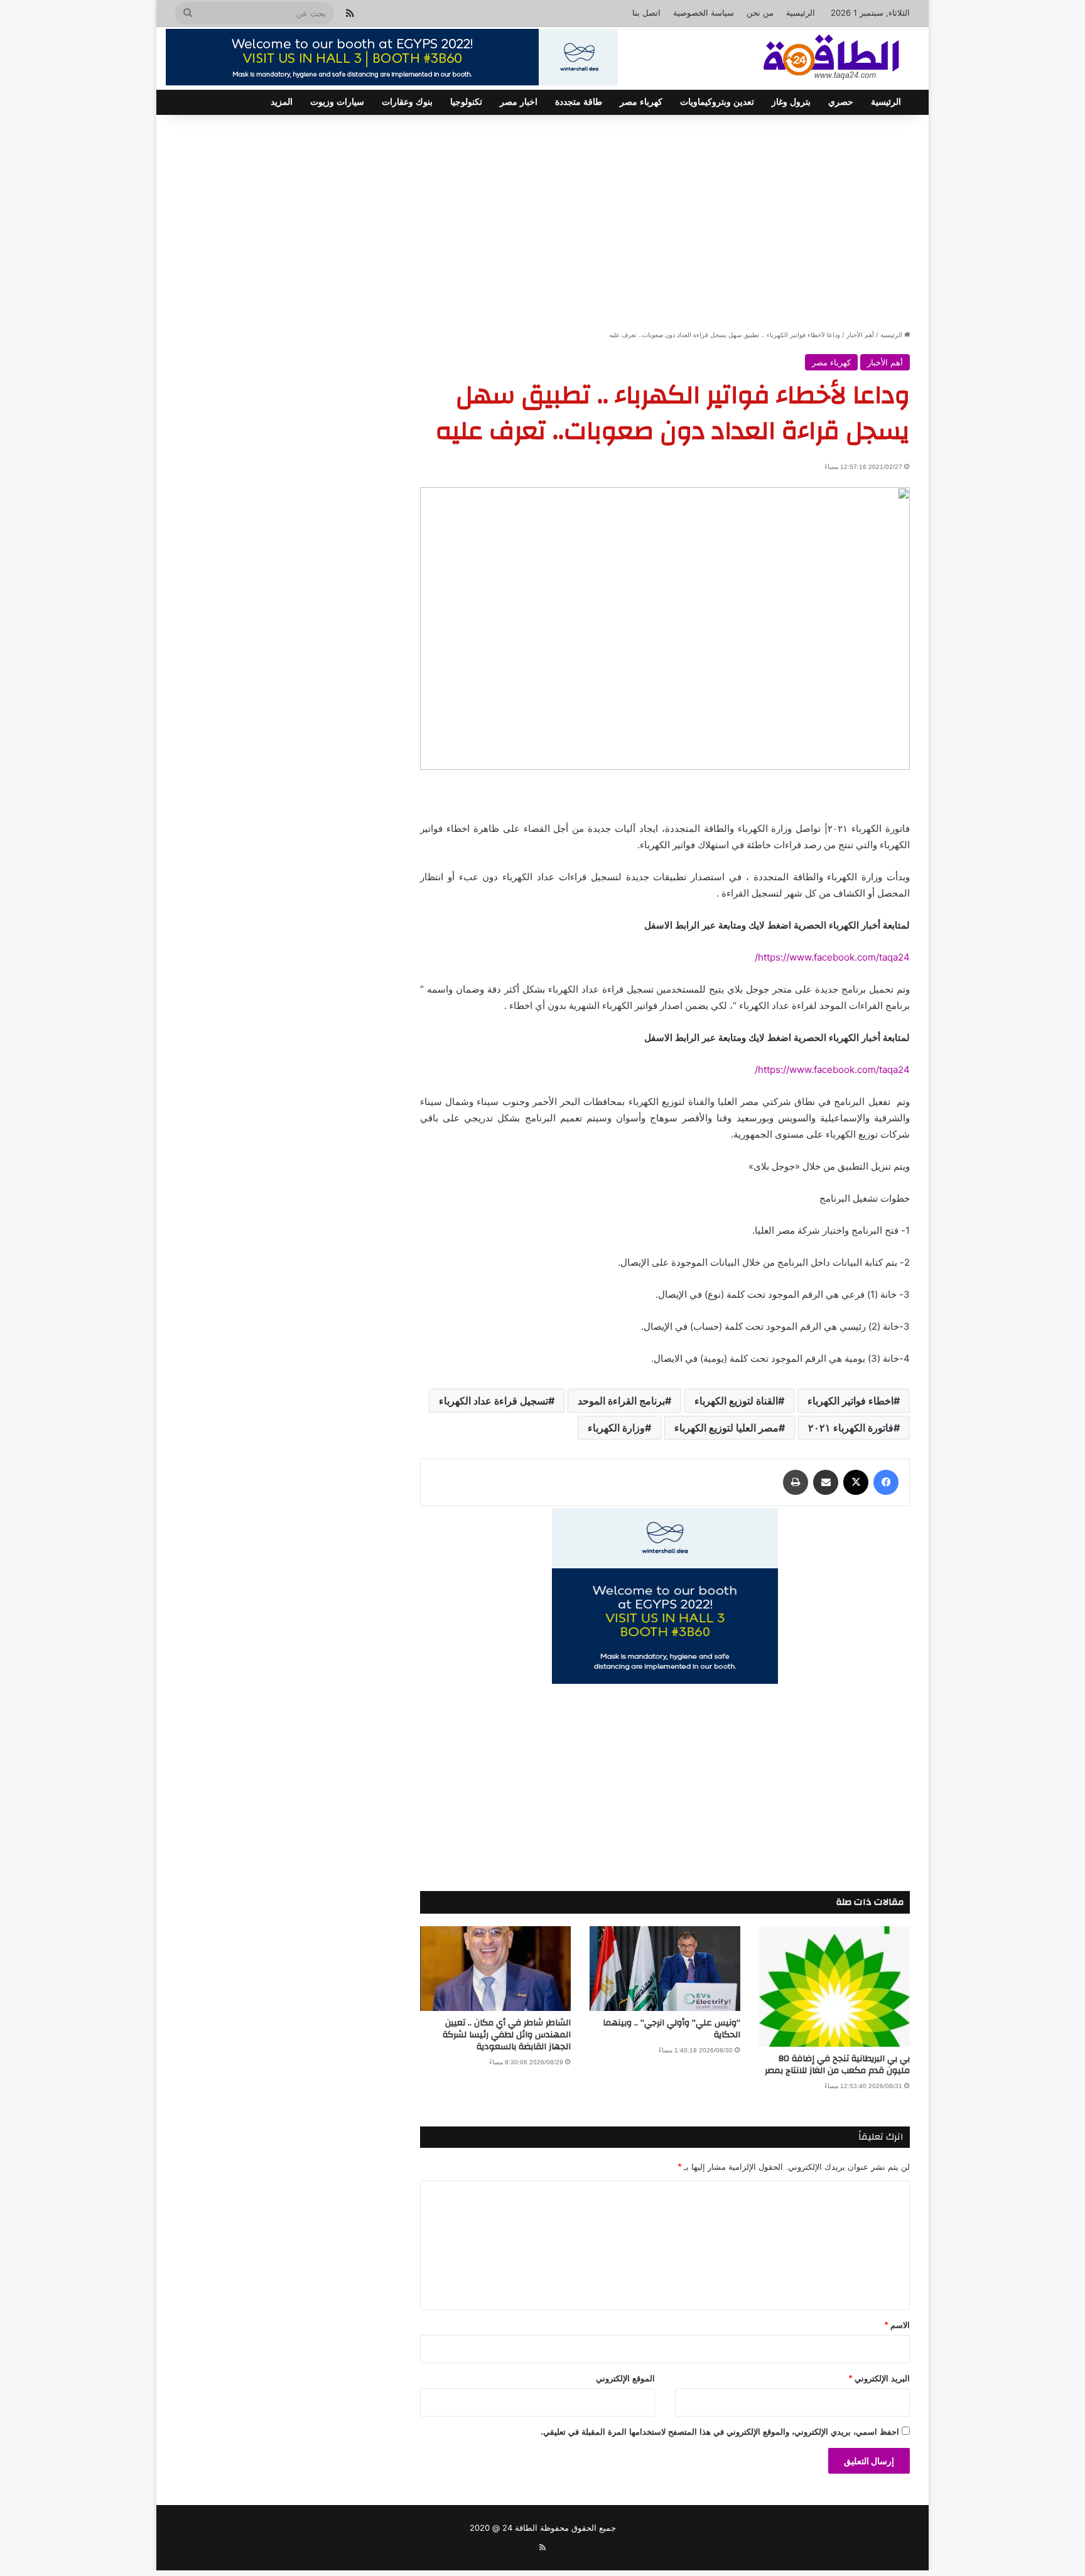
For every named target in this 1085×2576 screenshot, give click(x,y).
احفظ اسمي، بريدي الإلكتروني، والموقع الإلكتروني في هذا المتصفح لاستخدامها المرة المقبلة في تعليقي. (720, 2432)
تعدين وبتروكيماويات (717, 102)
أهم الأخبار (860, 335)
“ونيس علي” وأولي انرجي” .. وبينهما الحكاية (672, 2029)
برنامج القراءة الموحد (621, 1401)
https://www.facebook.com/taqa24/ (832, 957)
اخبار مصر (519, 102)
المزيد (282, 102)
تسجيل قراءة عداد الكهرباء (494, 1401)
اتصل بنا (646, 13)
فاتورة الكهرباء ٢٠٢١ (851, 1428)
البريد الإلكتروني (879, 2379)
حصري (841, 102)
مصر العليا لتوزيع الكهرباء (726, 1428)
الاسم (897, 2325)
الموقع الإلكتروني (625, 2379)
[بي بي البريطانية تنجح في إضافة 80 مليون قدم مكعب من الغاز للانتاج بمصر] (834, 1987)
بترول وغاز (791, 102)
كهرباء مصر (641, 102)
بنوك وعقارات (407, 102)
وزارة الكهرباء (616, 1428)
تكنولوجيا (466, 102)
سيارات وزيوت (337, 102)
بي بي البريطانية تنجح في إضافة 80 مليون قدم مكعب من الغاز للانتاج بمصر (837, 2065)
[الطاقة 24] (812, 58)
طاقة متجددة (579, 102)
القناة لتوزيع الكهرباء (736, 1401)
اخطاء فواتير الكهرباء (850, 1401)
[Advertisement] (542, 222)
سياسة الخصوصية (704, 13)
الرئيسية (801, 13)
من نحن (760, 13)
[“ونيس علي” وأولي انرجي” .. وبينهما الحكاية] (665, 1969)
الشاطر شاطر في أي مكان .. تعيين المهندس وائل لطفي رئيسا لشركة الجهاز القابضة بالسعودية (507, 2035)
